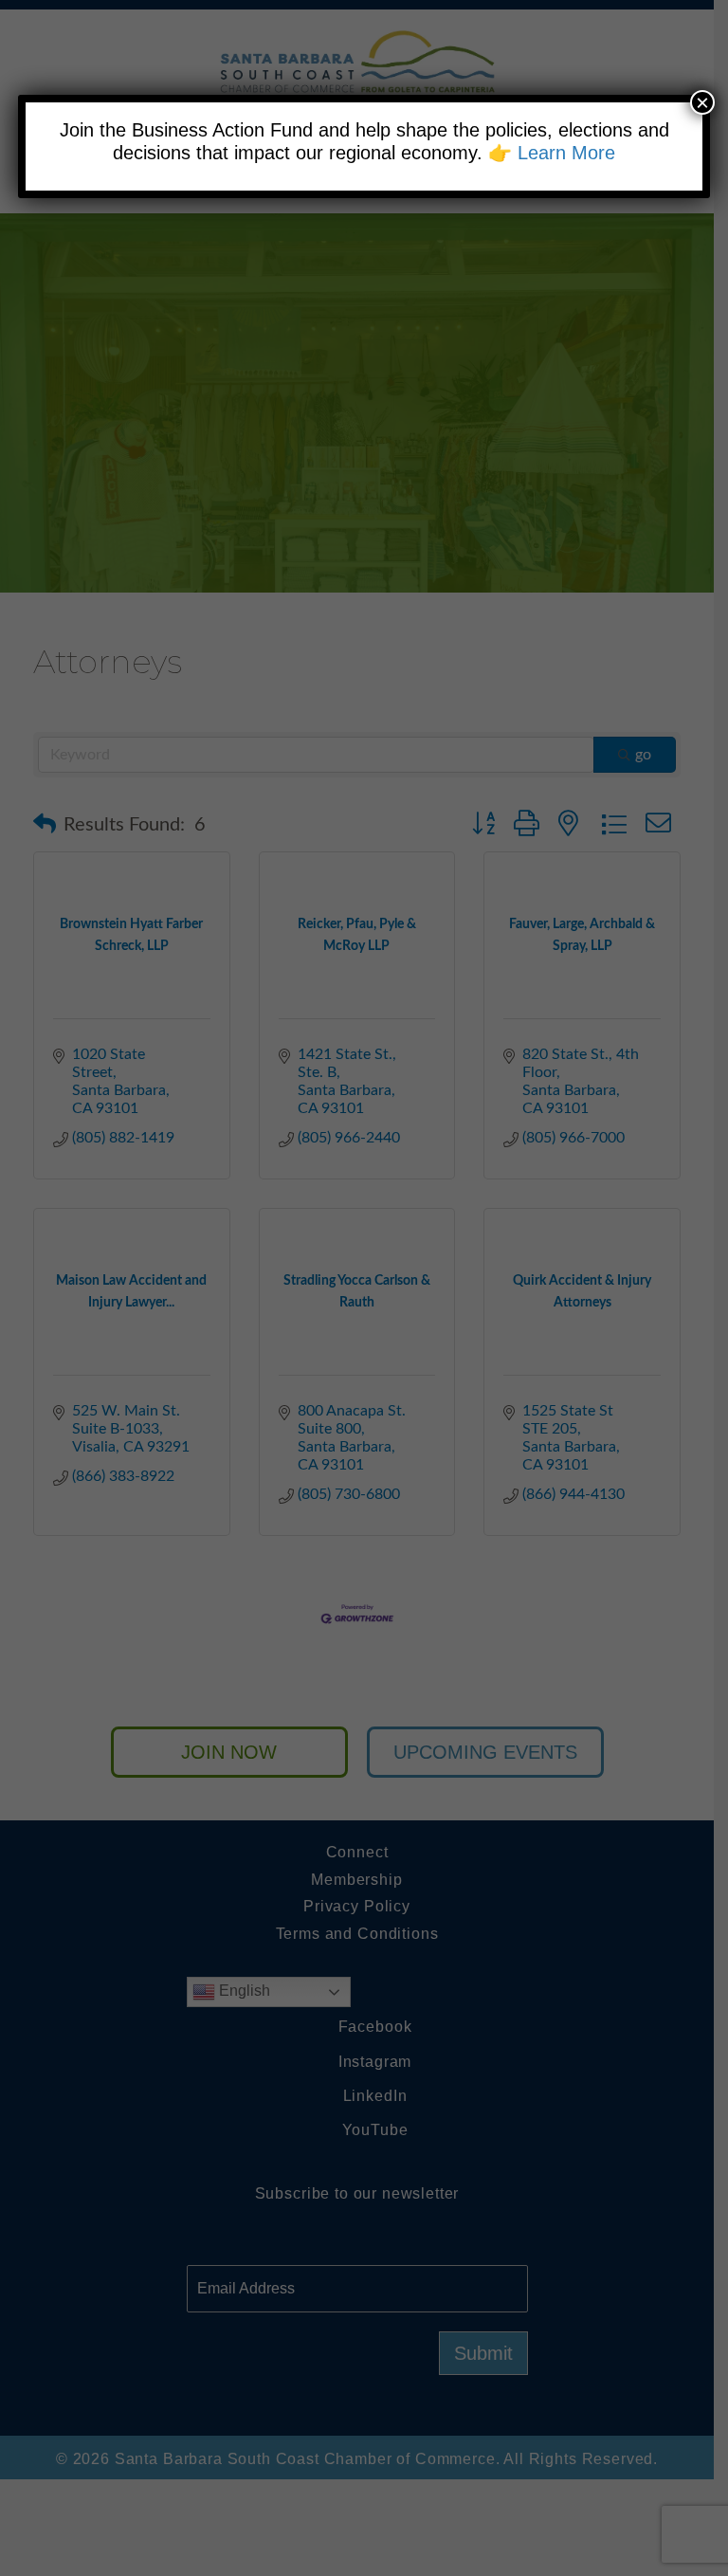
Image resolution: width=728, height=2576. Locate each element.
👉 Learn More (552, 153)
